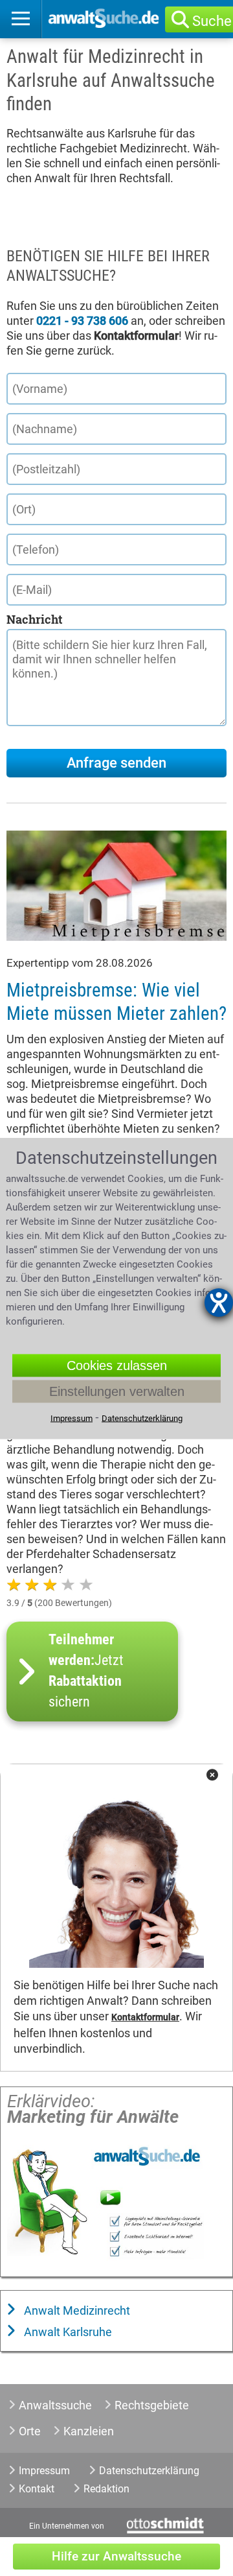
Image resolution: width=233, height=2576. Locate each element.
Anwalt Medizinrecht (76, 2310)
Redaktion (106, 2489)
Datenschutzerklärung (149, 2471)
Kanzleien (89, 2431)
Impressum (44, 2471)
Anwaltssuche (55, 2405)
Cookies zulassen (117, 1365)
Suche (212, 21)
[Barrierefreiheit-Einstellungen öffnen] (219, 1303)
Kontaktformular (145, 2017)
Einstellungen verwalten (117, 1391)
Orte (30, 2431)
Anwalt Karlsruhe (67, 2332)
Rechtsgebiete (152, 2405)
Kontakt (37, 2489)
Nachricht (34, 619)
